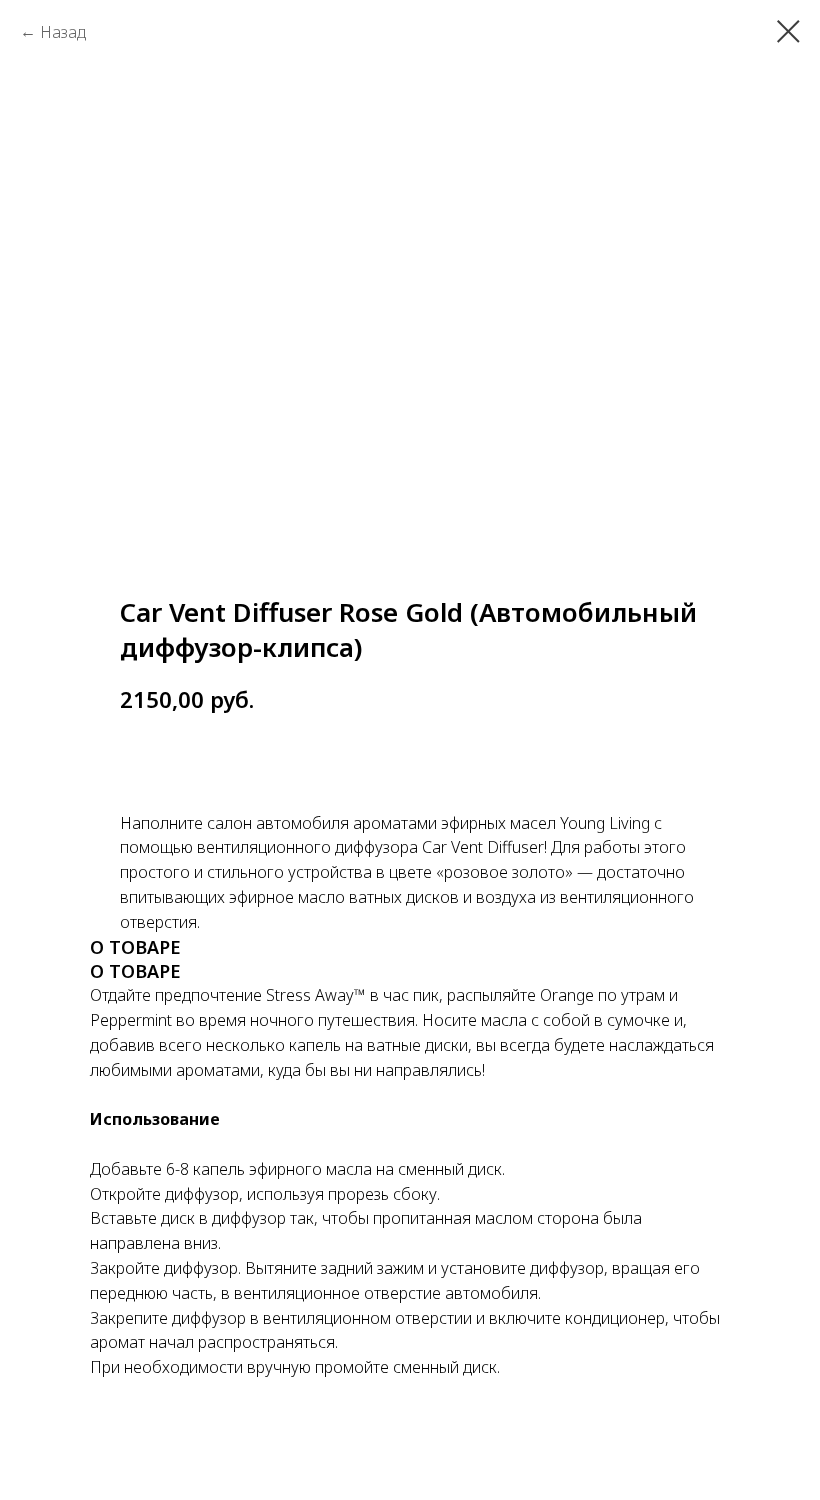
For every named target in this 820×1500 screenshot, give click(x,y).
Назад (63, 32)
